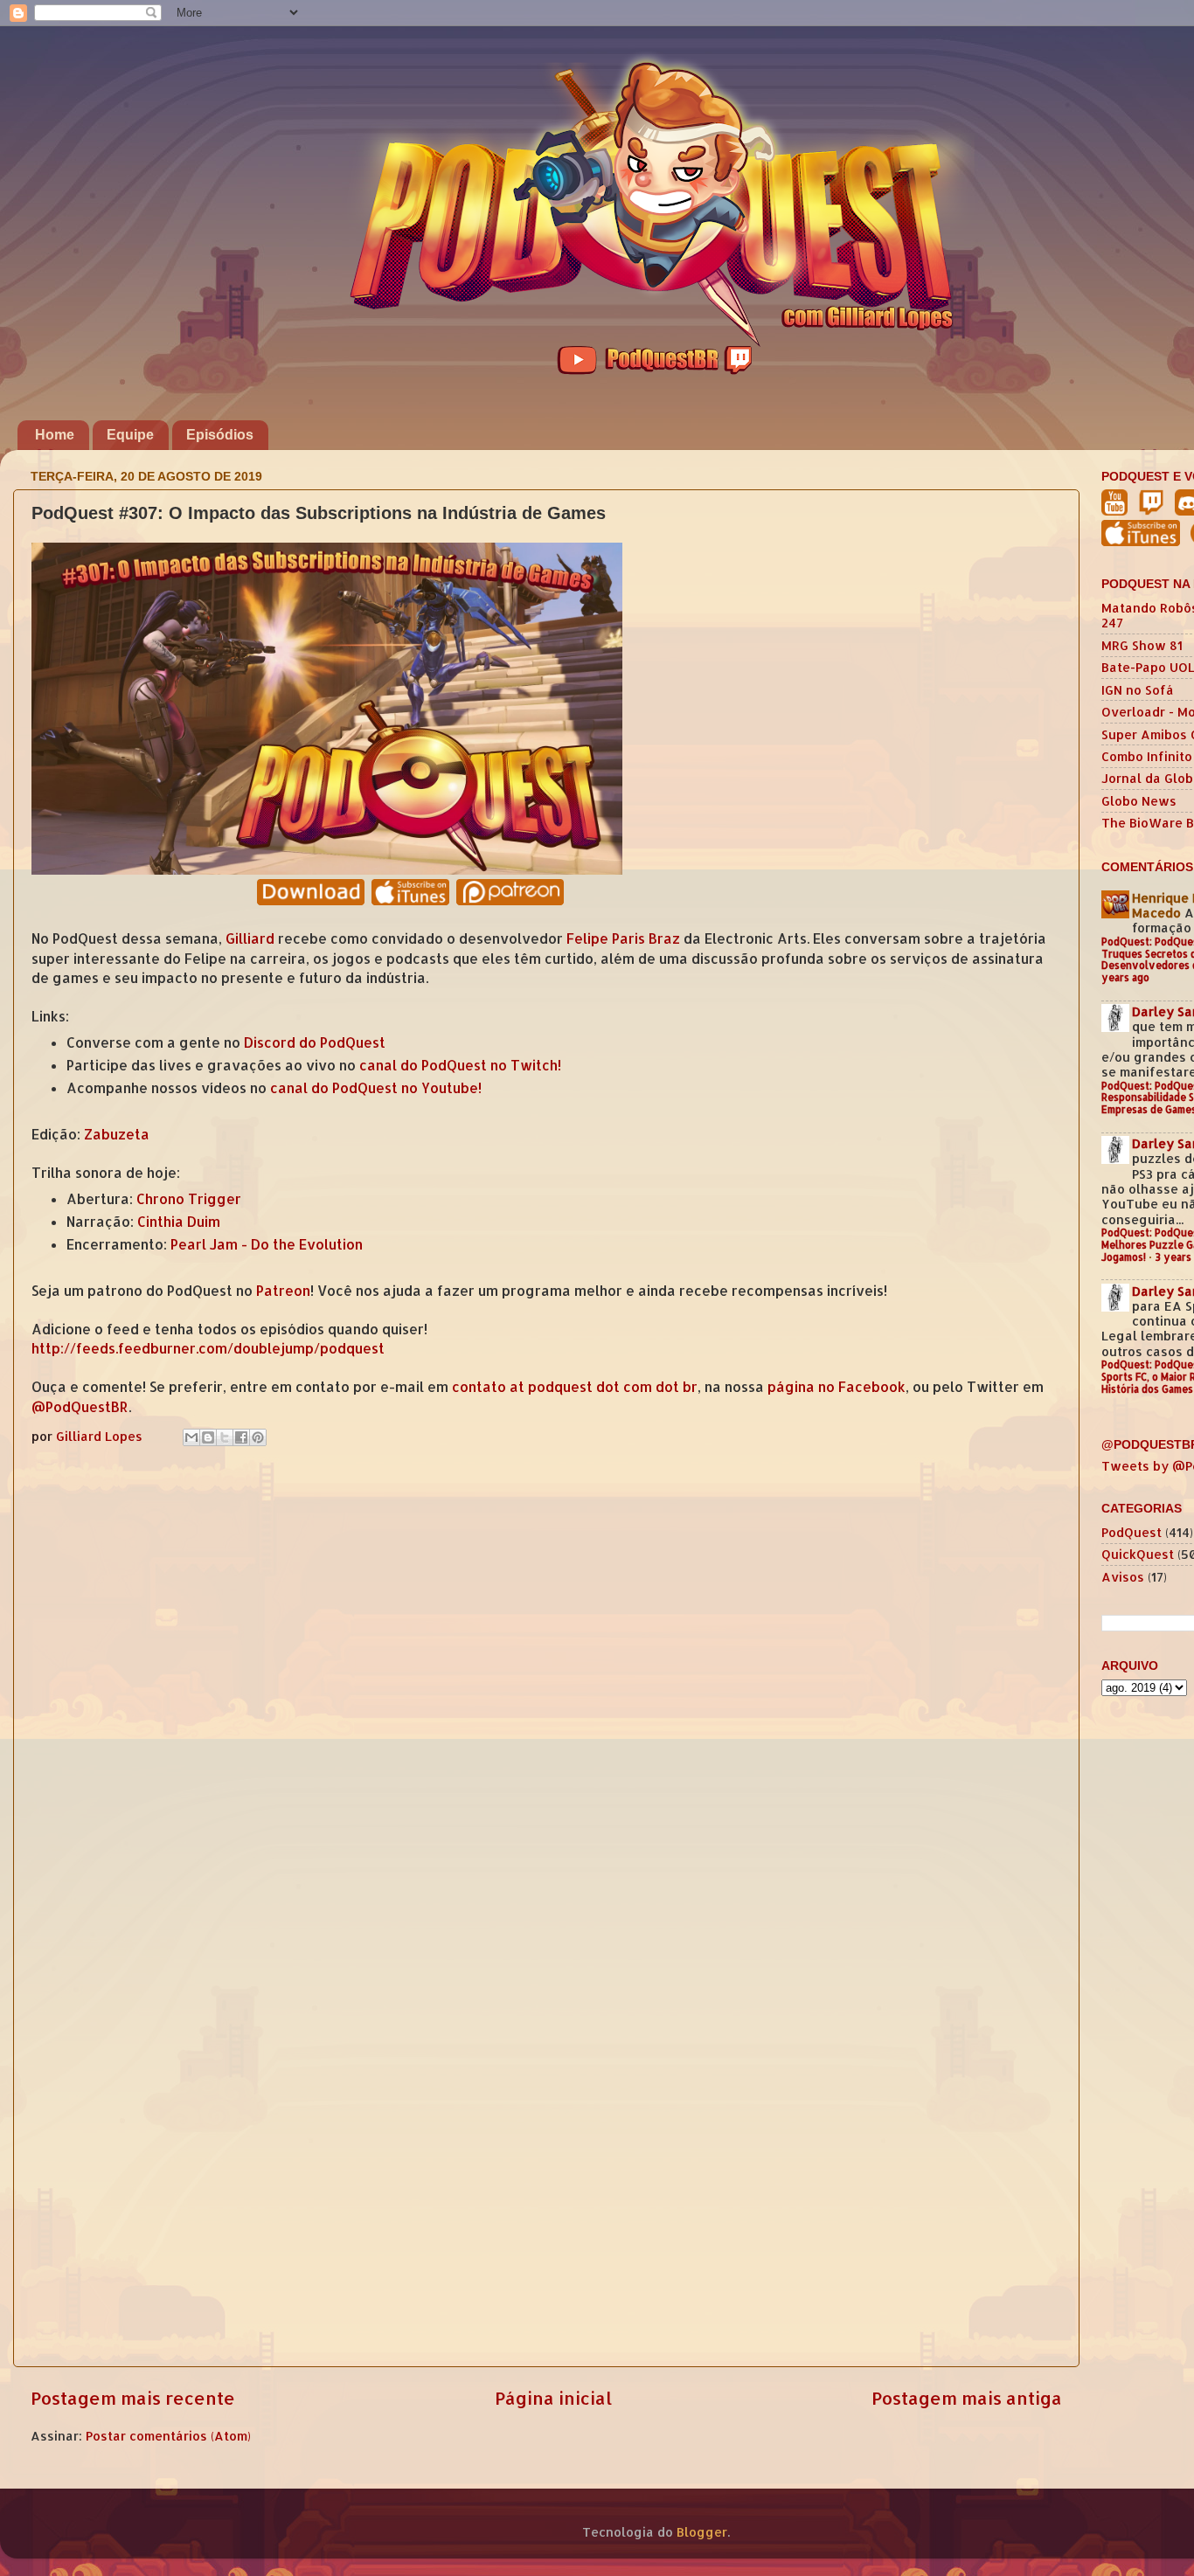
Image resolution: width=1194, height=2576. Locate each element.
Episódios (220, 435)
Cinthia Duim (179, 1222)
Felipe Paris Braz (623, 938)
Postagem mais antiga (967, 2398)
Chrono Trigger (189, 1199)
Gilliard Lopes (101, 1436)
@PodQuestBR (80, 1407)
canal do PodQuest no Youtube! (376, 1088)
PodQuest (1132, 1532)
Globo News (1139, 801)
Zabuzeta (117, 1134)
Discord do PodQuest (315, 1042)
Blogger (702, 2532)
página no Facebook (836, 1387)
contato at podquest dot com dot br (575, 1387)
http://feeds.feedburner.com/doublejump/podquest (208, 1348)
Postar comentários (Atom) (168, 2436)
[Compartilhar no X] (225, 1437)
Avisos (1123, 1577)
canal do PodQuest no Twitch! (460, 1065)
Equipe (130, 435)
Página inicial (553, 2398)
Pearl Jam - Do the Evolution (267, 1244)
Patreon (283, 1291)
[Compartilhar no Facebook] (241, 1437)
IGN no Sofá (1138, 690)
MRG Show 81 (1142, 645)
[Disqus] (546, 1679)
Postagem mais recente (133, 2398)
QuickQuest (1138, 1554)
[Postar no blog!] (208, 1437)
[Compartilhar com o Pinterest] (258, 1437)
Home (55, 435)
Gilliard (250, 938)
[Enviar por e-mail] (191, 1437)
